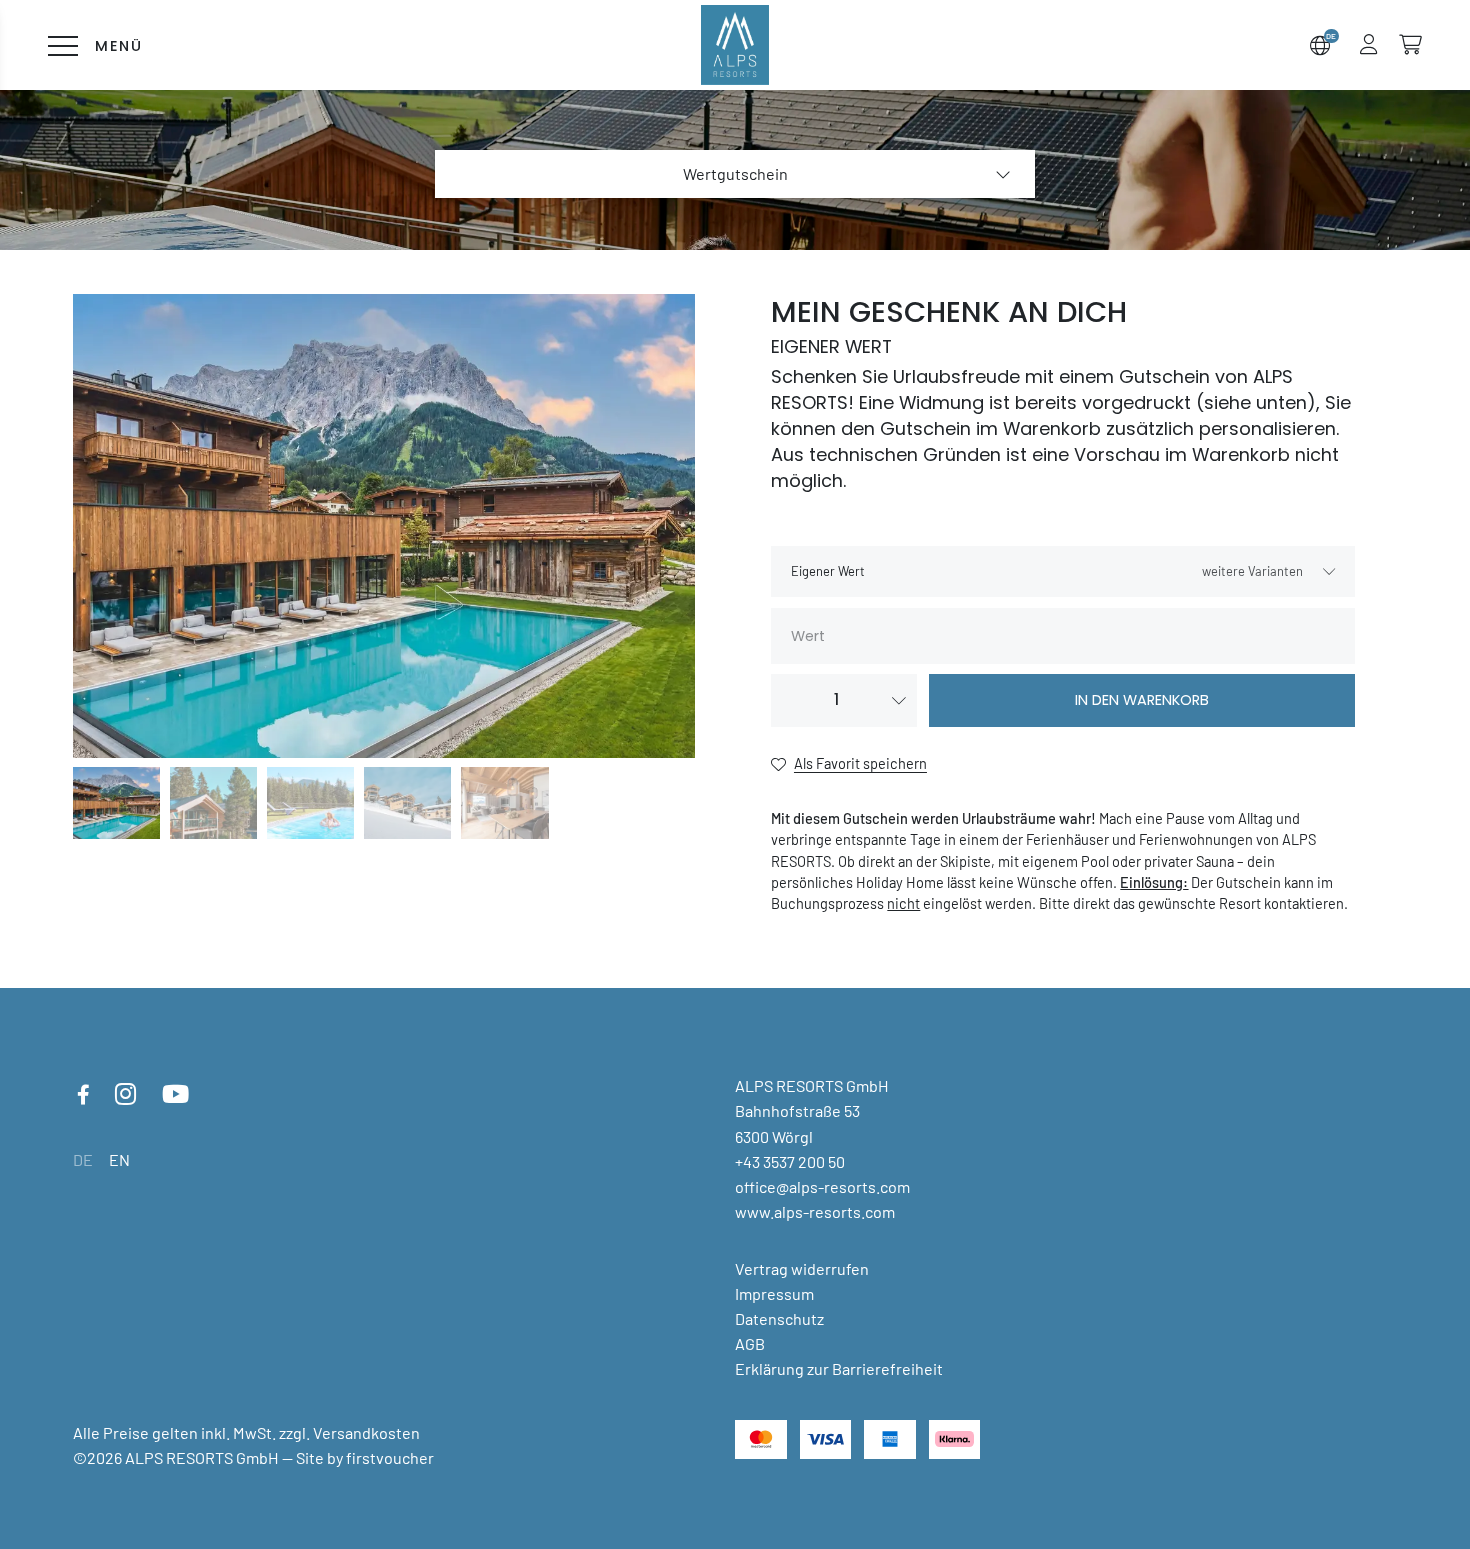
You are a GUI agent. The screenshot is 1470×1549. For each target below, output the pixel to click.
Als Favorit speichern (860, 763)
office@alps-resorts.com (822, 1186)
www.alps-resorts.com (815, 1211)
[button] (1369, 44)
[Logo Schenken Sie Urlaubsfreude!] (735, 44)
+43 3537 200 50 (790, 1161)
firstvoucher (390, 1457)
